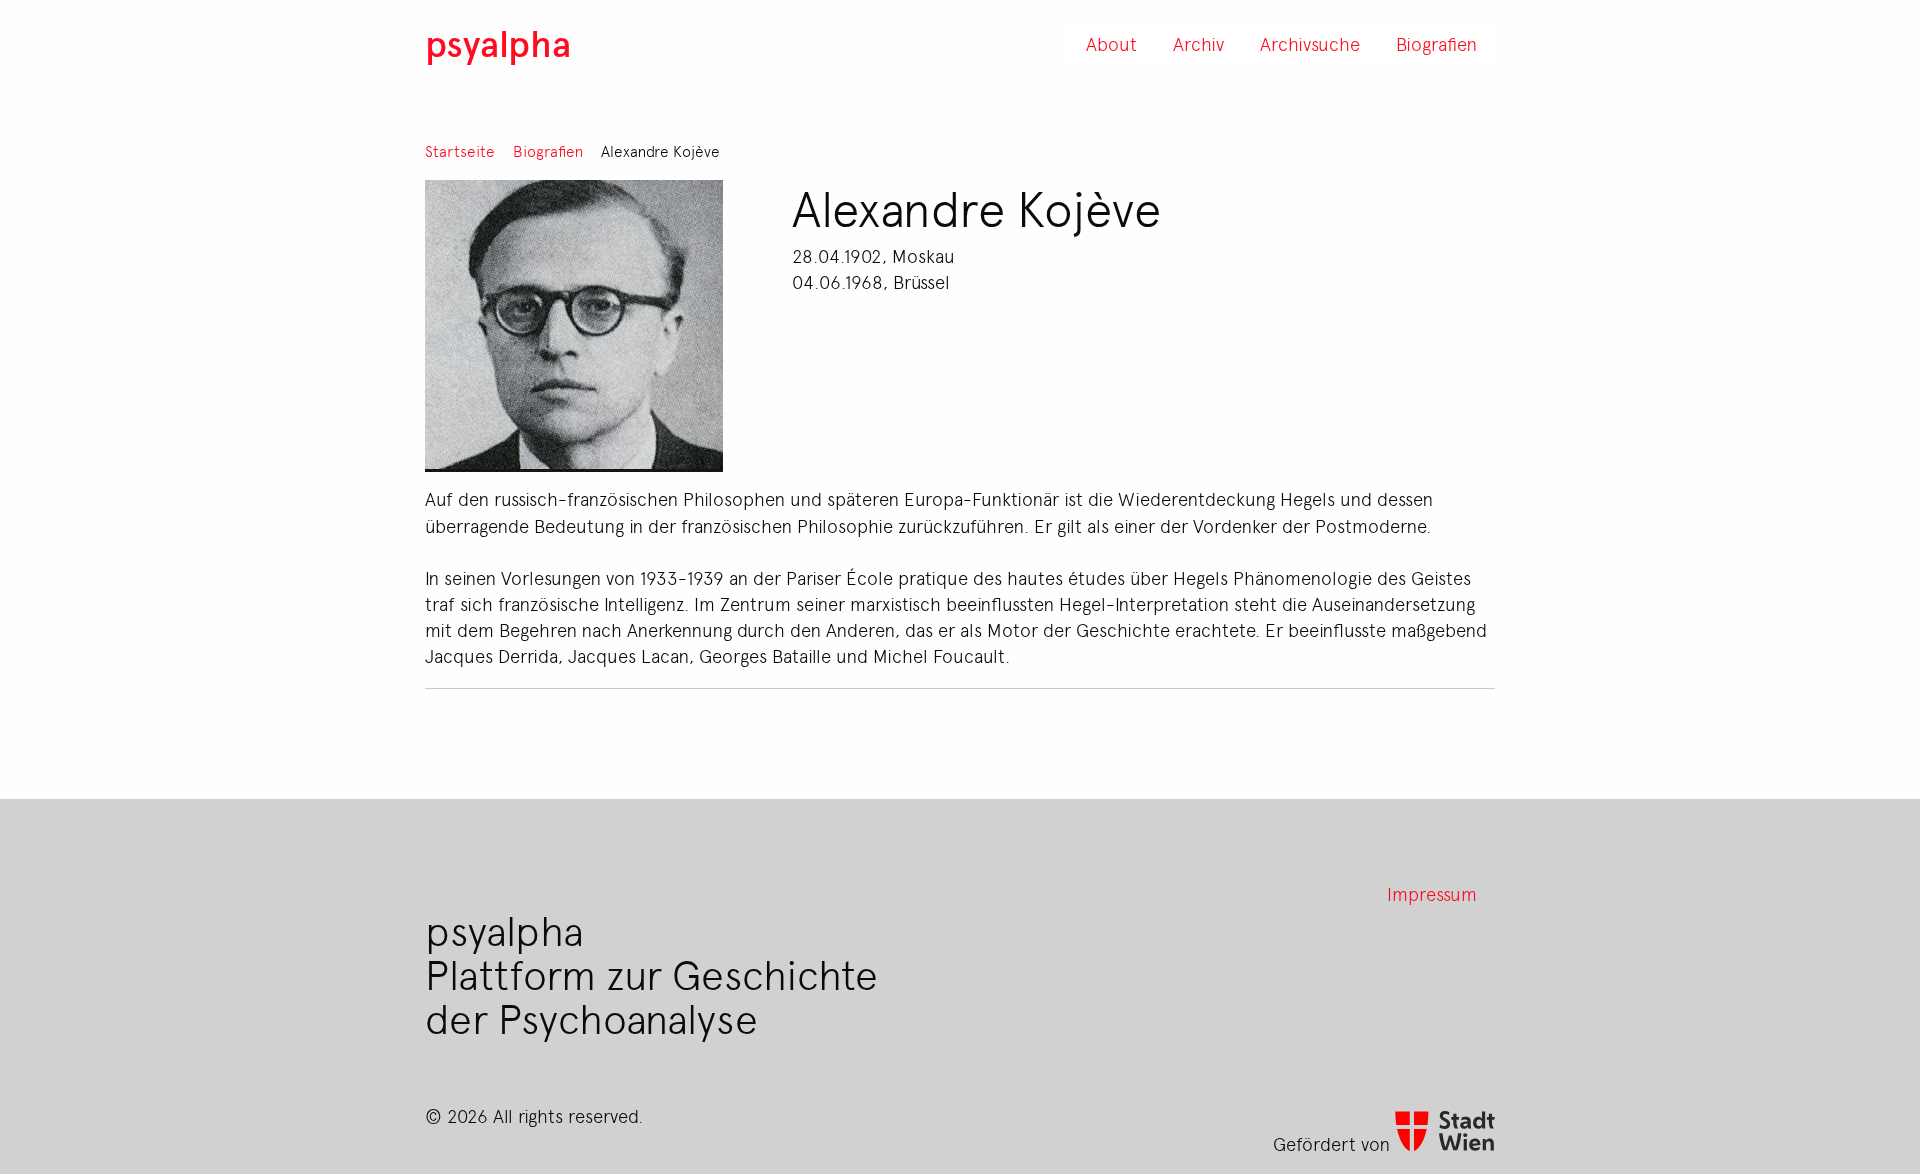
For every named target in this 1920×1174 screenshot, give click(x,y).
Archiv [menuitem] (1198, 43)
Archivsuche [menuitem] (1310, 43)
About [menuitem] (1111, 43)
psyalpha (498, 42)
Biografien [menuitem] (1436, 43)
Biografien (548, 151)
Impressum (1432, 893)
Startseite (460, 151)
